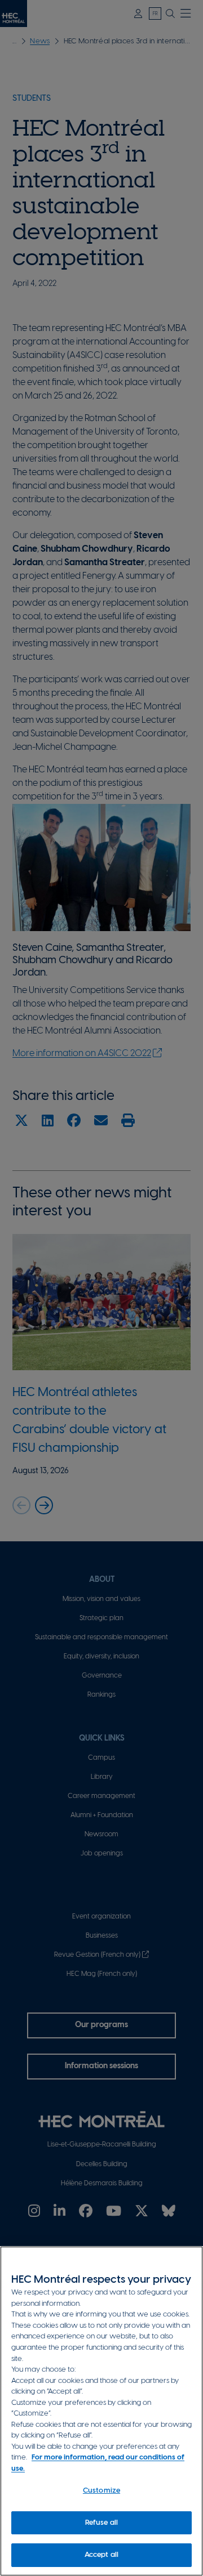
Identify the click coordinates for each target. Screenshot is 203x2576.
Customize (101, 2491)
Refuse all (101, 2523)
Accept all (101, 2555)
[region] (101, 2411)
